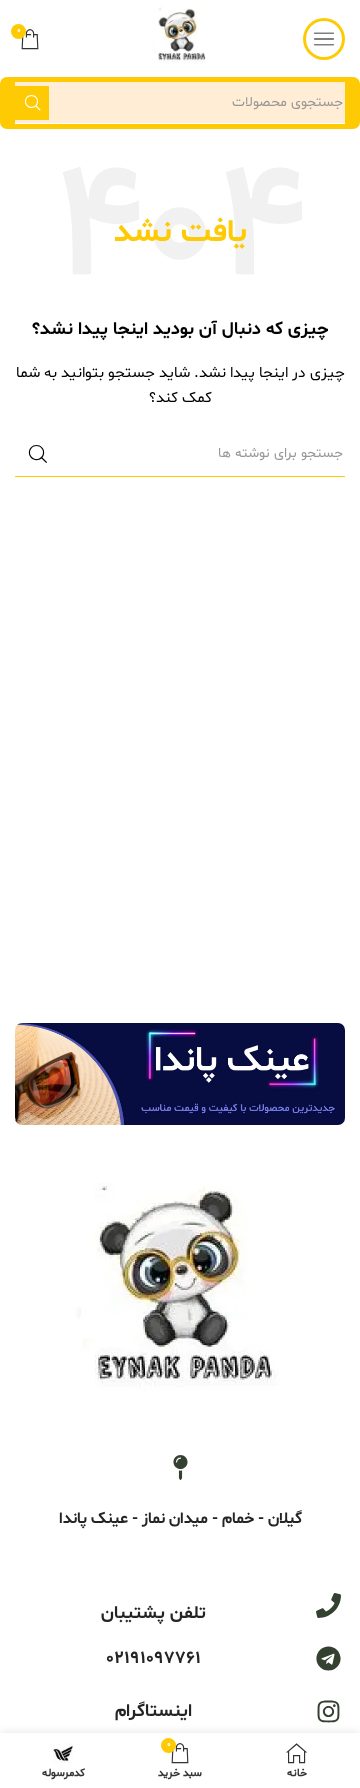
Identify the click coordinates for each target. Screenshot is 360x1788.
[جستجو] (32, 103)
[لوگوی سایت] (180, 38)
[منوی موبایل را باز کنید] (324, 39)
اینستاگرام (153, 1711)
